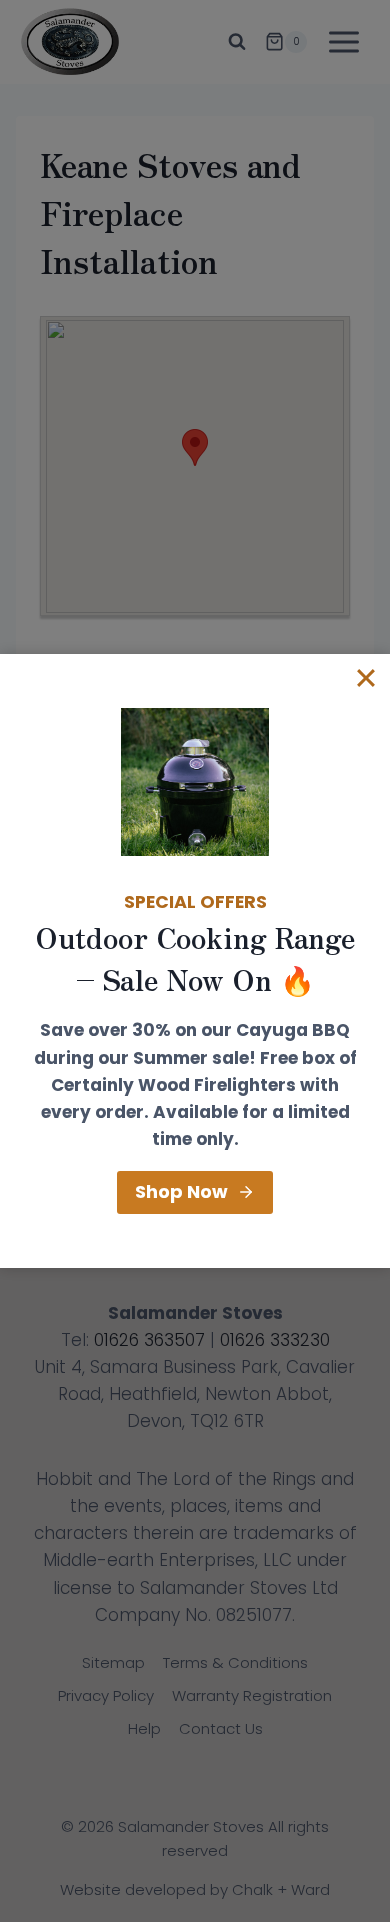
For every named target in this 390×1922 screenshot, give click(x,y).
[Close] (366, 678)
